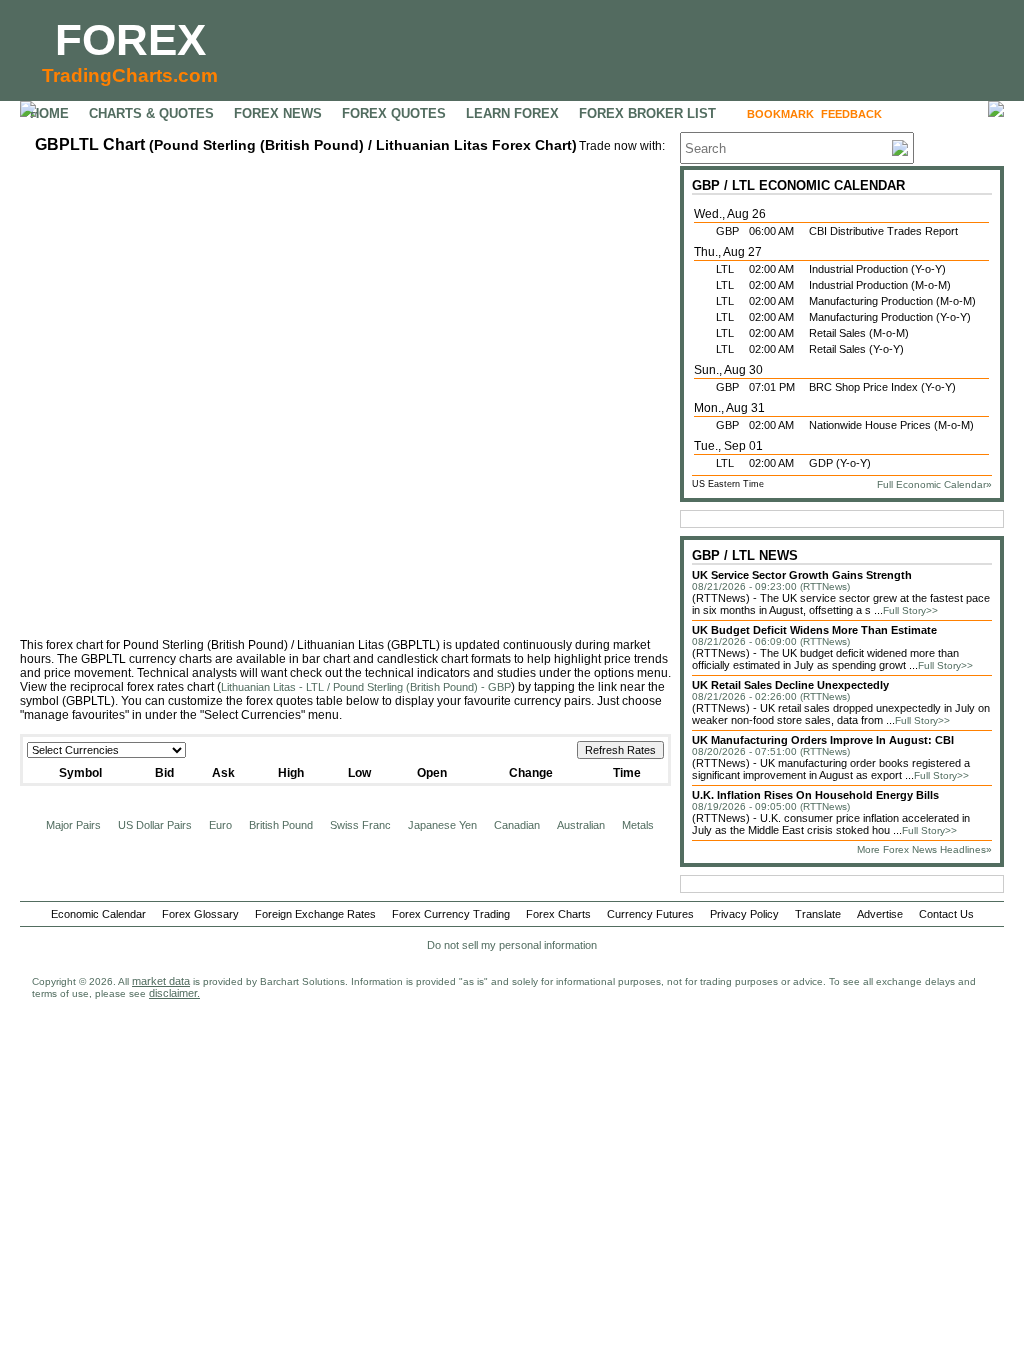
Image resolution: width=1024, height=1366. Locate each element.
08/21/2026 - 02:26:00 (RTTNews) (771, 696)
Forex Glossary (200, 914)
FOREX (130, 39)
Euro (220, 825)
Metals (638, 825)
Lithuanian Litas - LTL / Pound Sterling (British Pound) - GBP (366, 687)
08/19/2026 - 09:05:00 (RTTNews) (771, 806)
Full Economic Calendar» (934, 484)
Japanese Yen (442, 825)
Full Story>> (910, 610)
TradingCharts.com (130, 75)
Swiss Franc (360, 825)
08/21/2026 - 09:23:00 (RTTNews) (771, 586)
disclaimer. (174, 993)
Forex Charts (558, 914)
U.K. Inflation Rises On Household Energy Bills (815, 795)
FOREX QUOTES (394, 113)
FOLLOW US (931, 114)
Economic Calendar (98, 914)
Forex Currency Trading (451, 914)
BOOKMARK (780, 114)
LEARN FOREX (512, 113)
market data (161, 981)
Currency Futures (650, 914)
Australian (581, 825)
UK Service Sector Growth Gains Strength (802, 575)
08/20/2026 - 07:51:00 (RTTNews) (771, 751)
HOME (49, 113)
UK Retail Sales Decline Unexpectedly (790, 685)
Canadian (517, 825)
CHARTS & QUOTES (151, 113)
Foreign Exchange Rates (315, 914)
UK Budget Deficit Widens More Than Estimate (814, 630)
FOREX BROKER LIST (647, 113)
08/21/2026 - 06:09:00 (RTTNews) (771, 641)
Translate (818, 914)
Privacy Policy (744, 914)
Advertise (880, 914)
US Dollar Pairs (155, 825)
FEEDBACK (851, 114)
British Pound (281, 825)
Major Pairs (73, 825)
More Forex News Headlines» (924, 849)
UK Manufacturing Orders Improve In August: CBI (823, 740)
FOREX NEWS (278, 113)
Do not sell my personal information (512, 945)
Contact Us (946, 914)
